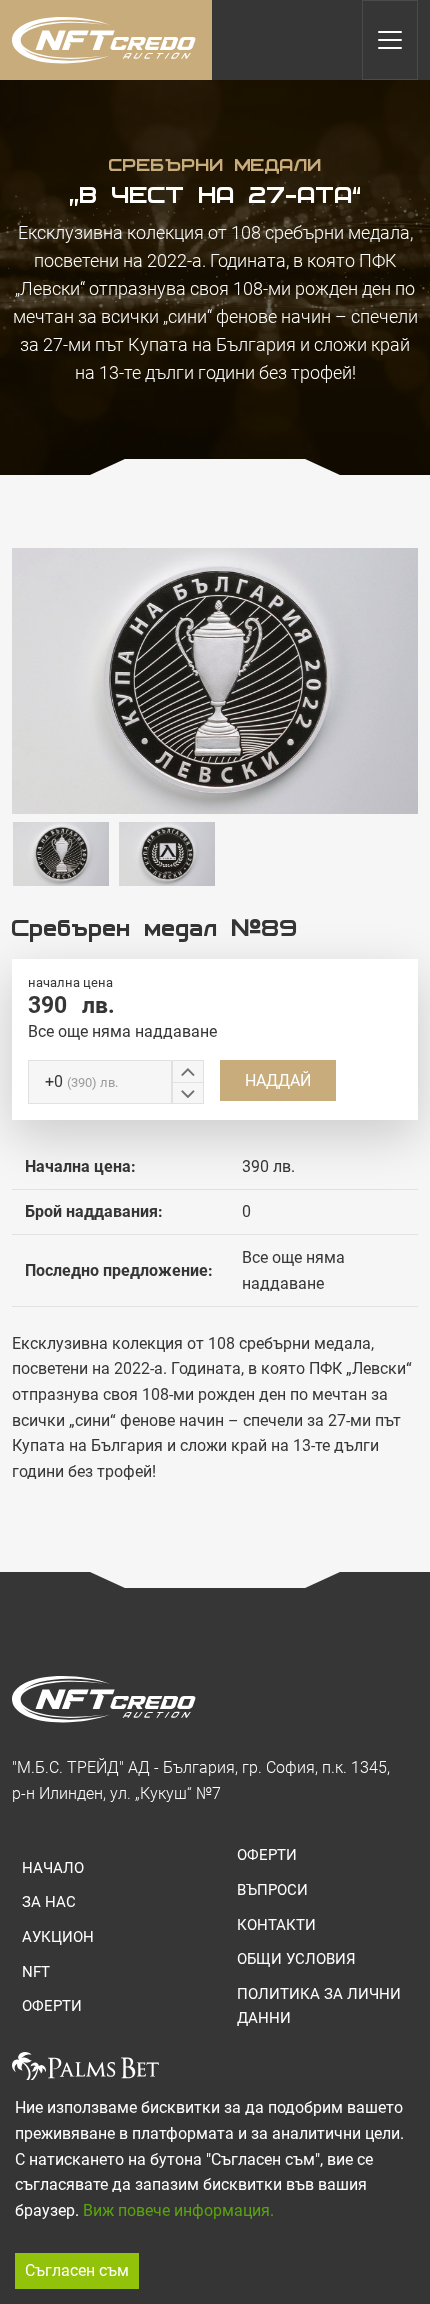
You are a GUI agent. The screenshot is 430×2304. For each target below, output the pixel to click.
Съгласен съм (77, 2270)
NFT (36, 1972)
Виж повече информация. (178, 2210)
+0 (81, 1081)
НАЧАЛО (53, 1868)
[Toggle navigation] (390, 40)
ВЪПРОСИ (272, 1890)
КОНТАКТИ (276, 1925)
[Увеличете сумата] (188, 1070)
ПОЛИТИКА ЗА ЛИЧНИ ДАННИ (319, 2006)
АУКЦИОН (58, 1937)
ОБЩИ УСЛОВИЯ (296, 1959)
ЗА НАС (49, 1902)
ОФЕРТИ (52, 2006)
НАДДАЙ (278, 1080)
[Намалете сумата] (188, 1093)
